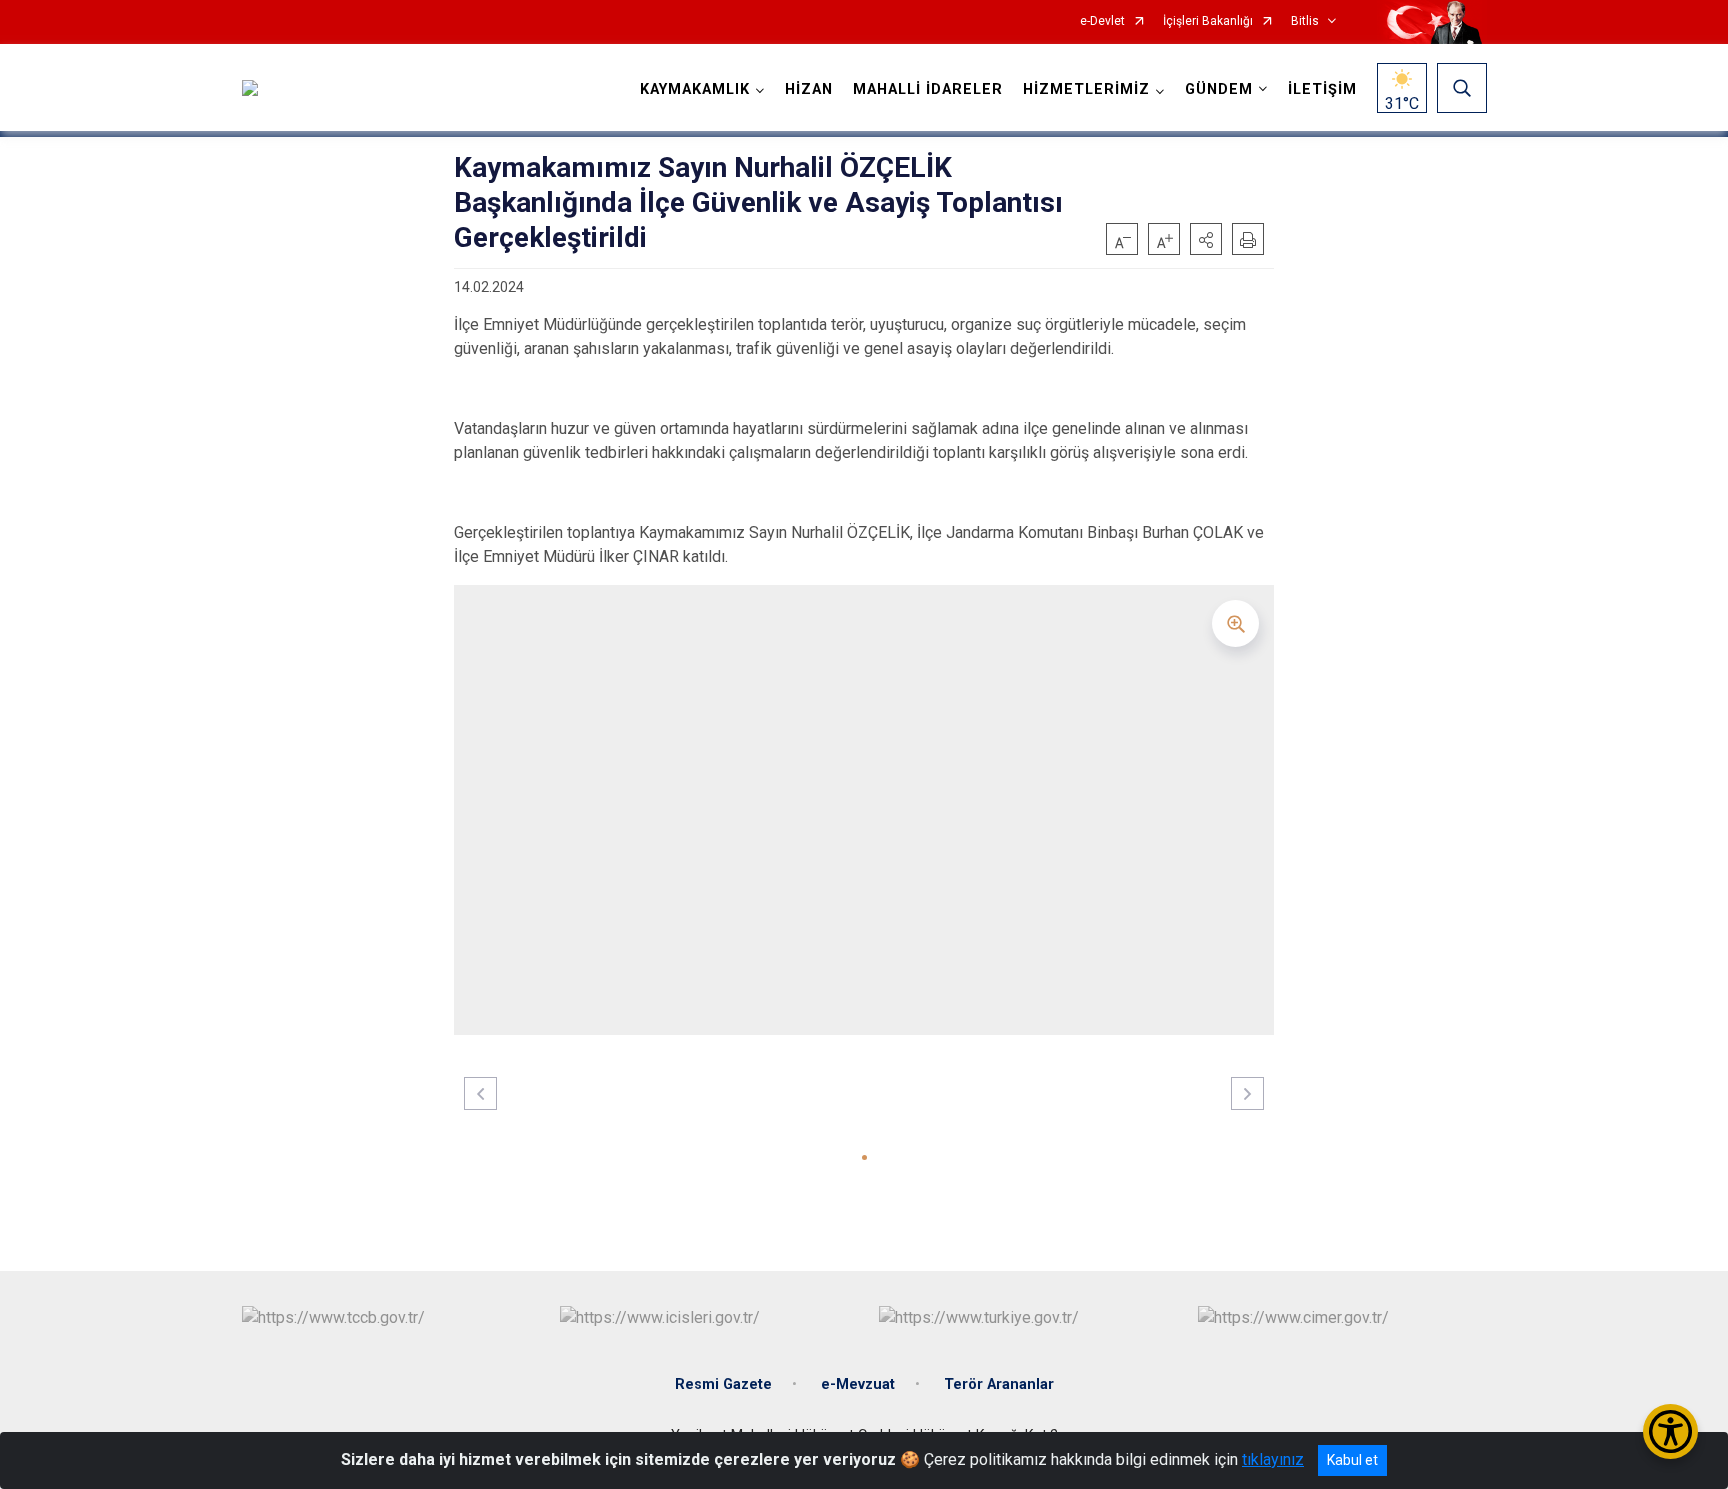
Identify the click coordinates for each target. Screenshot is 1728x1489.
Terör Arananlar (999, 1384)
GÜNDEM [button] (1219, 89)
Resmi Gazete (723, 1384)
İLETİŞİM (1322, 89)
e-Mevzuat (858, 1384)
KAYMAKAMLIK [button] (695, 89)
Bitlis (1305, 21)
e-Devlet (1102, 21)
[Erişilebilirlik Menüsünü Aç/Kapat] (1670, 1431)
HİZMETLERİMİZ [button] (1086, 89)
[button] (1206, 239)
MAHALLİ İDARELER (928, 89)
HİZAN (809, 89)
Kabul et (1352, 1460)
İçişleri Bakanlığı (1208, 21)
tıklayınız (1273, 1459)
